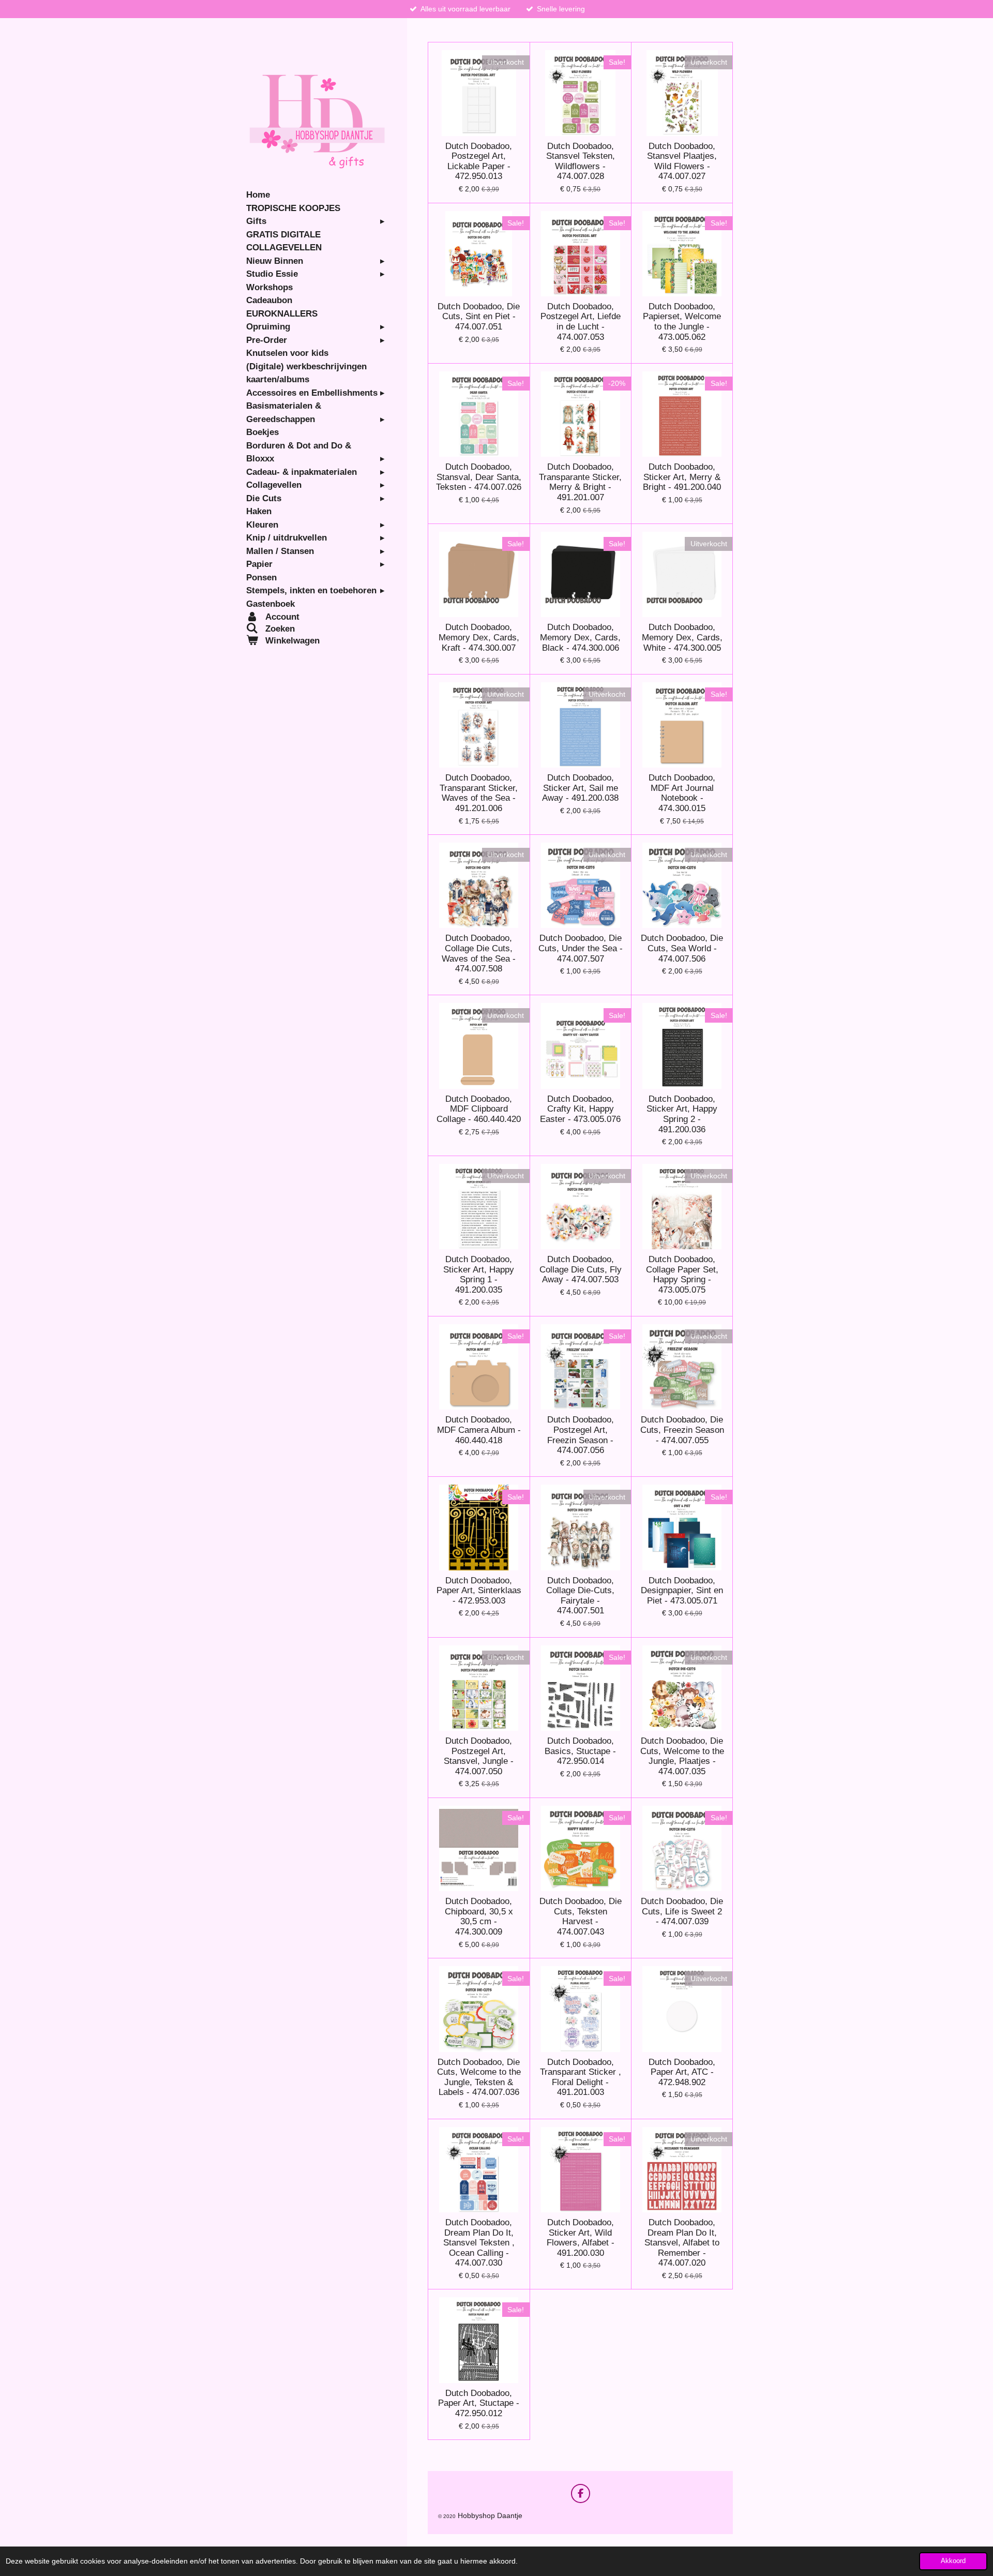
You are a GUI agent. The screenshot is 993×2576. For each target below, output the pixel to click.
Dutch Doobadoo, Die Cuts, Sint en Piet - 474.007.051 (479, 317)
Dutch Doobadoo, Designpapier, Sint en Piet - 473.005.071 (682, 1591)
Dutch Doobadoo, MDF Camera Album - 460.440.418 (479, 1430)
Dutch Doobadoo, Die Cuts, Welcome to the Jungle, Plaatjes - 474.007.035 (682, 1756)
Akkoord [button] (953, 2561)
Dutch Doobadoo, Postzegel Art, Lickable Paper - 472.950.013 (479, 161)
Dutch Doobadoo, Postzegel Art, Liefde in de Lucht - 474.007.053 (581, 322)
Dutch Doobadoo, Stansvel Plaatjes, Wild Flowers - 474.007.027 (682, 161)
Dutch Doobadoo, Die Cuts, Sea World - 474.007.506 (682, 948)
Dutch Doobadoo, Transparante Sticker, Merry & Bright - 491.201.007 (580, 482)
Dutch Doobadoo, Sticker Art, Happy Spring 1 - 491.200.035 (479, 1275)
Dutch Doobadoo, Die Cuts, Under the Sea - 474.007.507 (581, 948)
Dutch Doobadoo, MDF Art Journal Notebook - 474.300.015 (682, 793)
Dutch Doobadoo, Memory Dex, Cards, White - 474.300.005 (682, 637)
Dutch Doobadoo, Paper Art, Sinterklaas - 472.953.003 (479, 1591)
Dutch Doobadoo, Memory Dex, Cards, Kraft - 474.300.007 (479, 637)
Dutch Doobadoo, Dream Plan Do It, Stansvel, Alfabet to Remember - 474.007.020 (682, 2243)
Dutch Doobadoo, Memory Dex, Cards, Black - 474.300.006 (580, 637)
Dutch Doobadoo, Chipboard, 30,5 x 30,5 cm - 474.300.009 (479, 1916)
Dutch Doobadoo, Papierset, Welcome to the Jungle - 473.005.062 (682, 322)
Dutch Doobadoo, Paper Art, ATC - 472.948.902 (682, 2072)
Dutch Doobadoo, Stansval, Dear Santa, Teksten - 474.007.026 (479, 477)
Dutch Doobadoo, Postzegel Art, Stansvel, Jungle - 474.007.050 (479, 1756)
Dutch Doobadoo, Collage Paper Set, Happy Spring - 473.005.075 (682, 1275)
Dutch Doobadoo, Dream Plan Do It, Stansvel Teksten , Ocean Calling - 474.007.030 (479, 2243)
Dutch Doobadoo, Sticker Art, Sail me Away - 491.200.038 (580, 788)
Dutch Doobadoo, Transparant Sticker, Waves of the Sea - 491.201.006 (479, 793)
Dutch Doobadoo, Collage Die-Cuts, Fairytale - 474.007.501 (580, 1596)
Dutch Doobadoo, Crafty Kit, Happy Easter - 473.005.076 (580, 1109)
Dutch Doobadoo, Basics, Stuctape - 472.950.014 (580, 1751)
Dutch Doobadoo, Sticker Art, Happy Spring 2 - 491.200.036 (682, 1114)
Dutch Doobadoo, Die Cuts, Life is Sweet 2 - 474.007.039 (682, 1911)
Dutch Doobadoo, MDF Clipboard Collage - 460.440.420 (479, 1109)
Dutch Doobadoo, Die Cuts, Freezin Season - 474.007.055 (682, 1430)
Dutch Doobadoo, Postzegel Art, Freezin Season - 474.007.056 (581, 1435)
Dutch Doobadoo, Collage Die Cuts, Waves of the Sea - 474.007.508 (479, 953)
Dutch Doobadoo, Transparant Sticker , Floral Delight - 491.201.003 (581, 2077)
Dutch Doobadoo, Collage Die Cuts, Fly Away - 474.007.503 (581, 1269)
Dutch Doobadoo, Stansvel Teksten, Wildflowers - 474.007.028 (581, 161)
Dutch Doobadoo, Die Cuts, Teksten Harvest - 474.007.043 (581, 1916)
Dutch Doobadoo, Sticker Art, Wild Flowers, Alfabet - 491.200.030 (581, 2238)
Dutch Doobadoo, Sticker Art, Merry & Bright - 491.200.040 (682, 477)
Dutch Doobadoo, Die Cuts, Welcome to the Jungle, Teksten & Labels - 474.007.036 (479, 2077)
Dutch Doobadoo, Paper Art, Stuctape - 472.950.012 (479, 2403)
